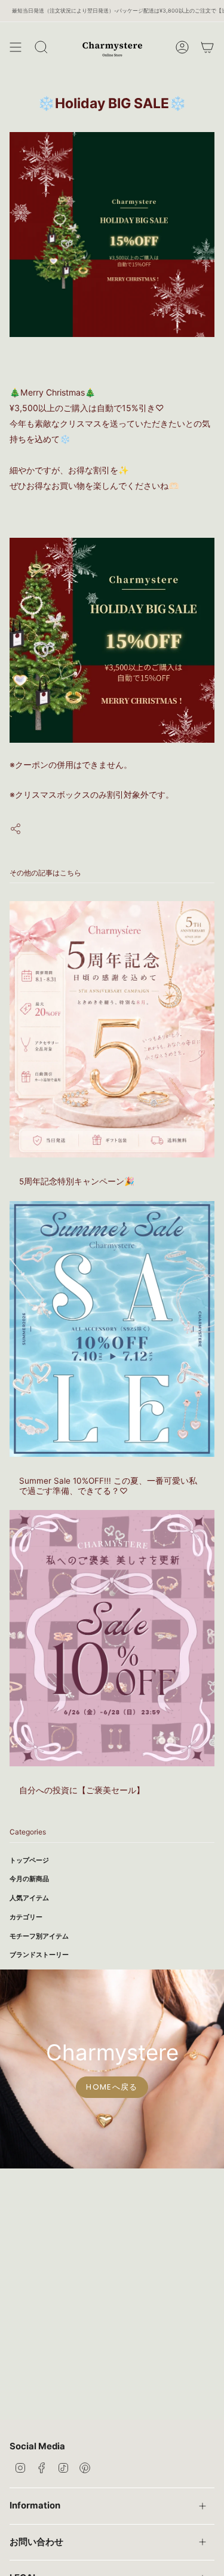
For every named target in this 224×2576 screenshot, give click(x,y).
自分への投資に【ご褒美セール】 (82, 1790)
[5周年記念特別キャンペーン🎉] (112, 1029)
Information (35, 2505)
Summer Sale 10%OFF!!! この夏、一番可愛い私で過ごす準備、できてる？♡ (108, 1485)
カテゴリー (26, 1917)
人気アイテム (29, 1898)
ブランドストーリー (39, 1955)
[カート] (207, 47)
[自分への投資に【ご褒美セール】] (112, 1638)
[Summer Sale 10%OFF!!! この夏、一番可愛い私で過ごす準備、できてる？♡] (112, 1329)
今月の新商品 (29, 1879)
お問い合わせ (36, 2542)
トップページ (29, 1860)
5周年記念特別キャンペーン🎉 (77, 1181)
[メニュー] (16, 47)
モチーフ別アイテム (39, 1936)
